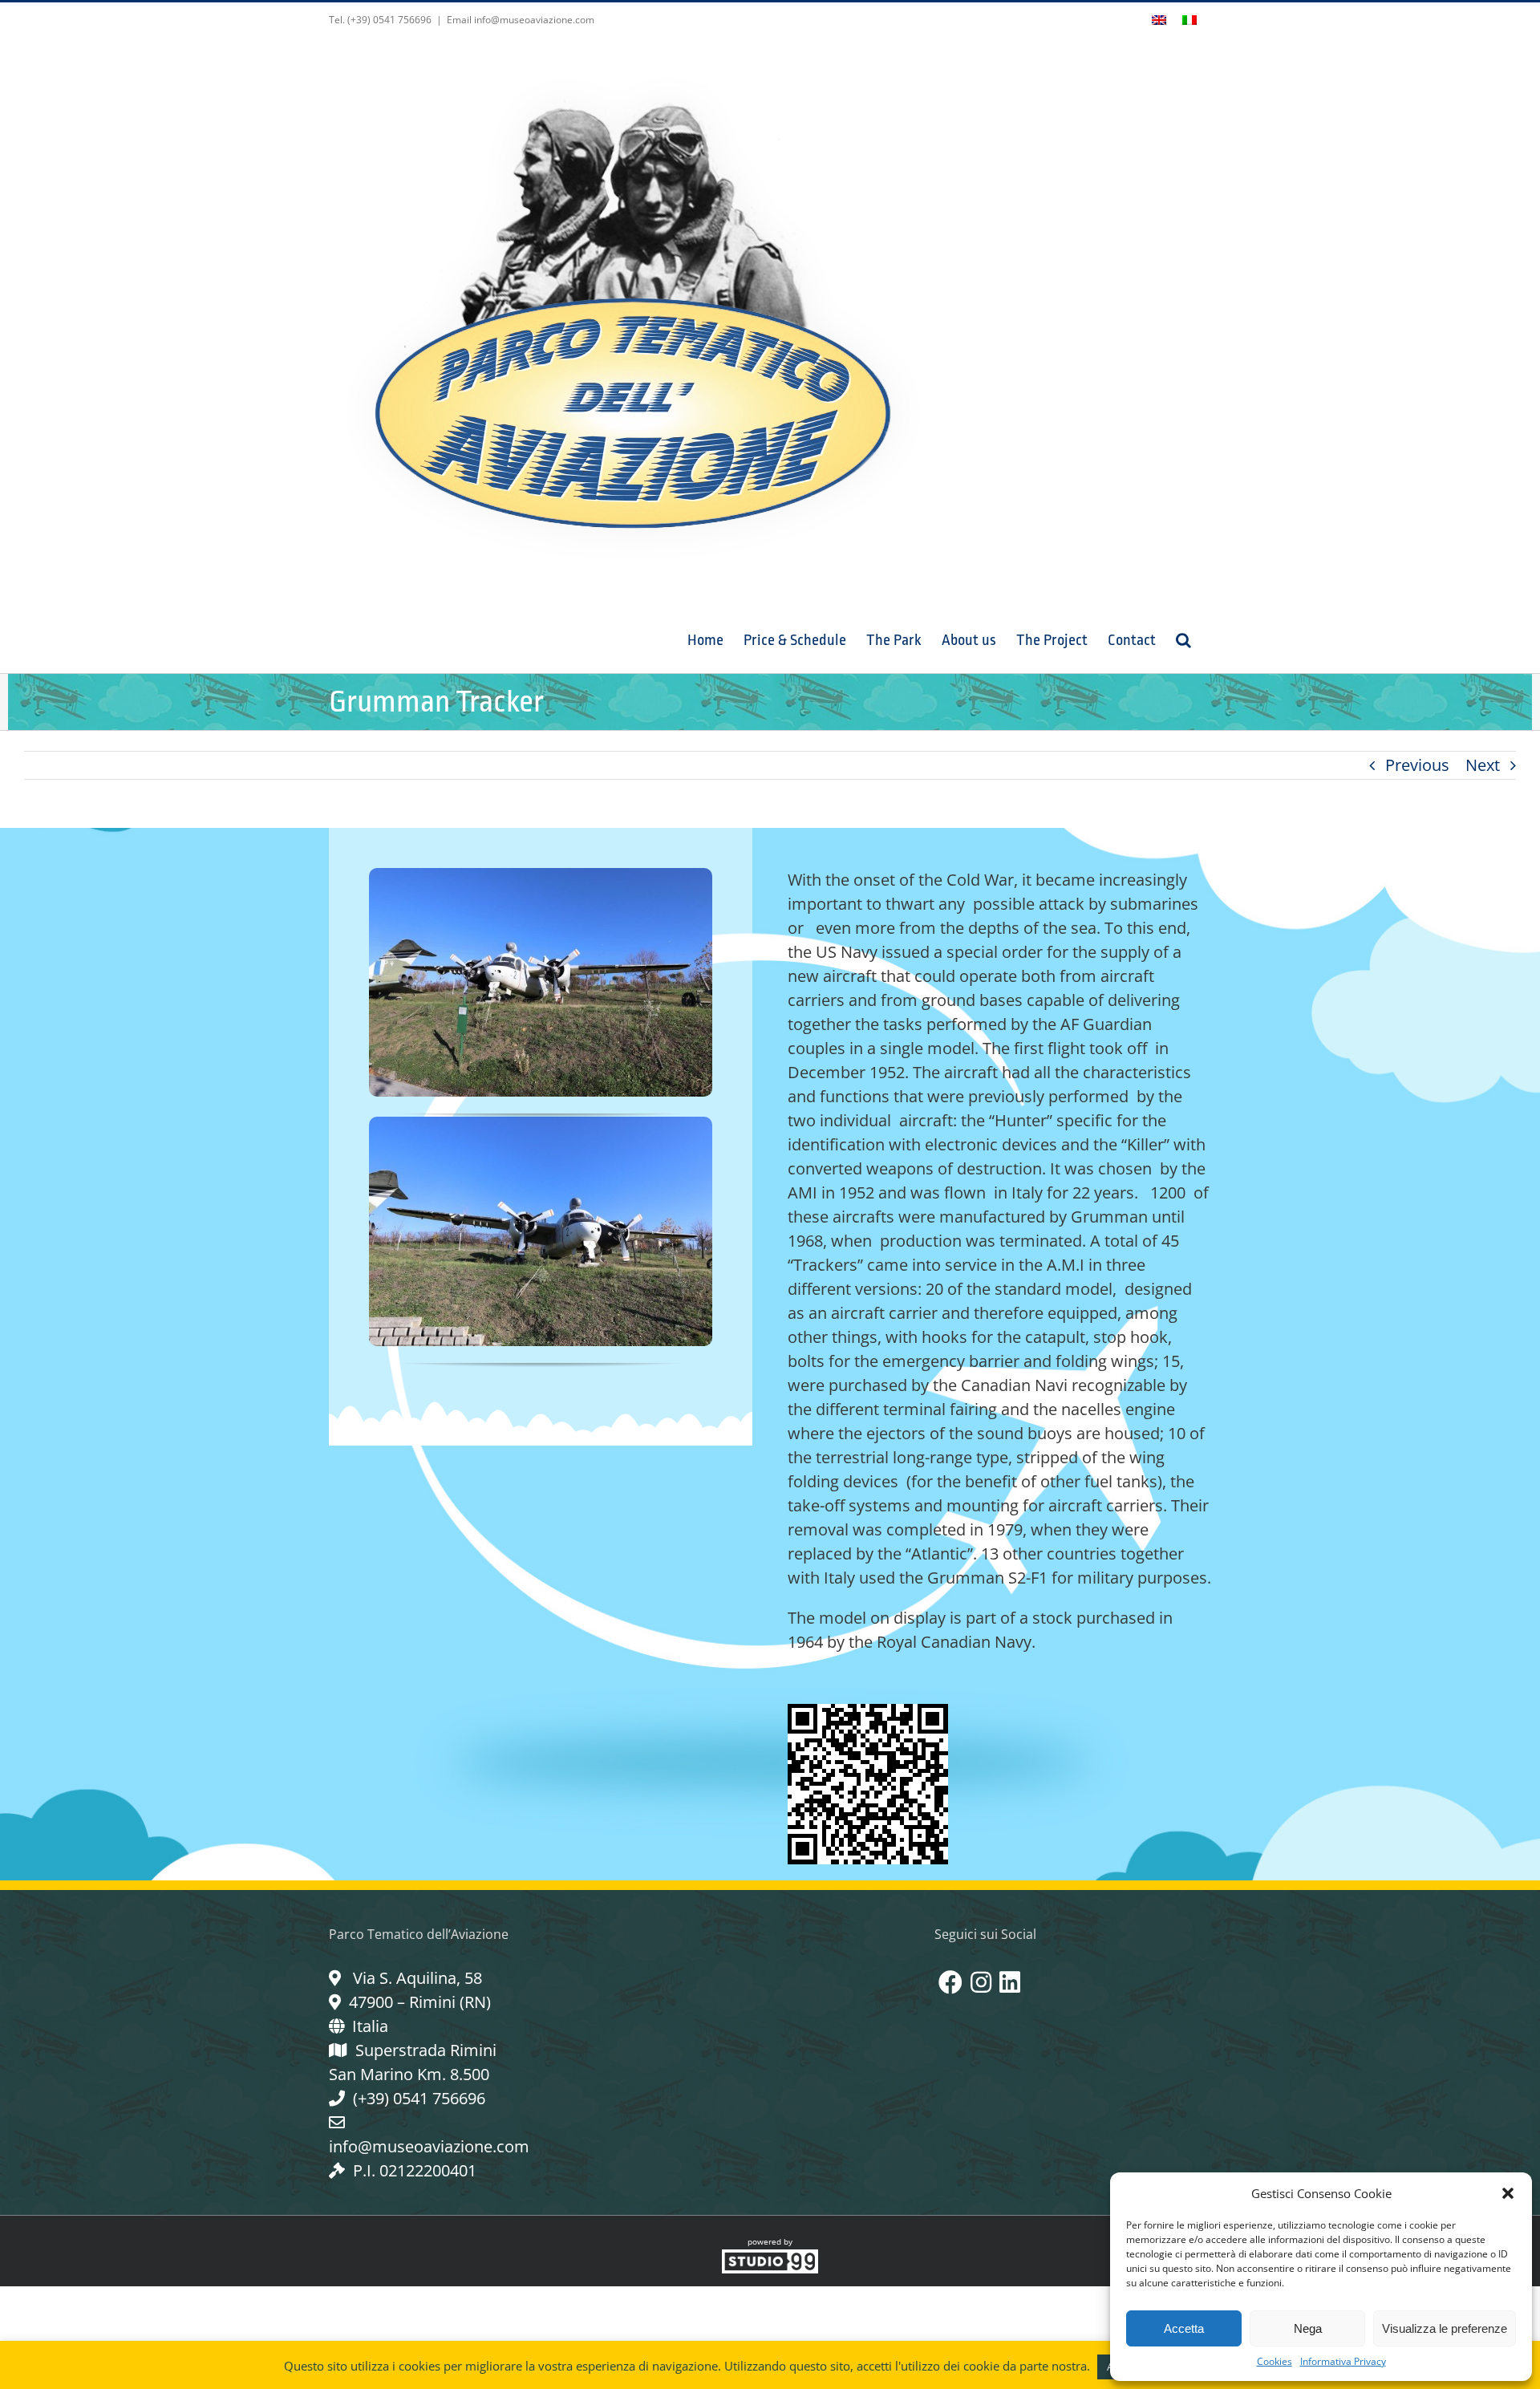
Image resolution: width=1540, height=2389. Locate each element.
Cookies (1275, 2361)
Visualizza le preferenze (1445, 2328)
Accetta (1184, 2328)
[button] (1508, 2193)
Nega (1308, 2328)
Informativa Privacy (1343, 2361)
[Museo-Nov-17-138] (541, 1124)
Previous (1417, 765)
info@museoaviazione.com (429, 2146)
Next (1483, 765)
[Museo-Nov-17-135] (541, 876)
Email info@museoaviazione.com (521, 20)
